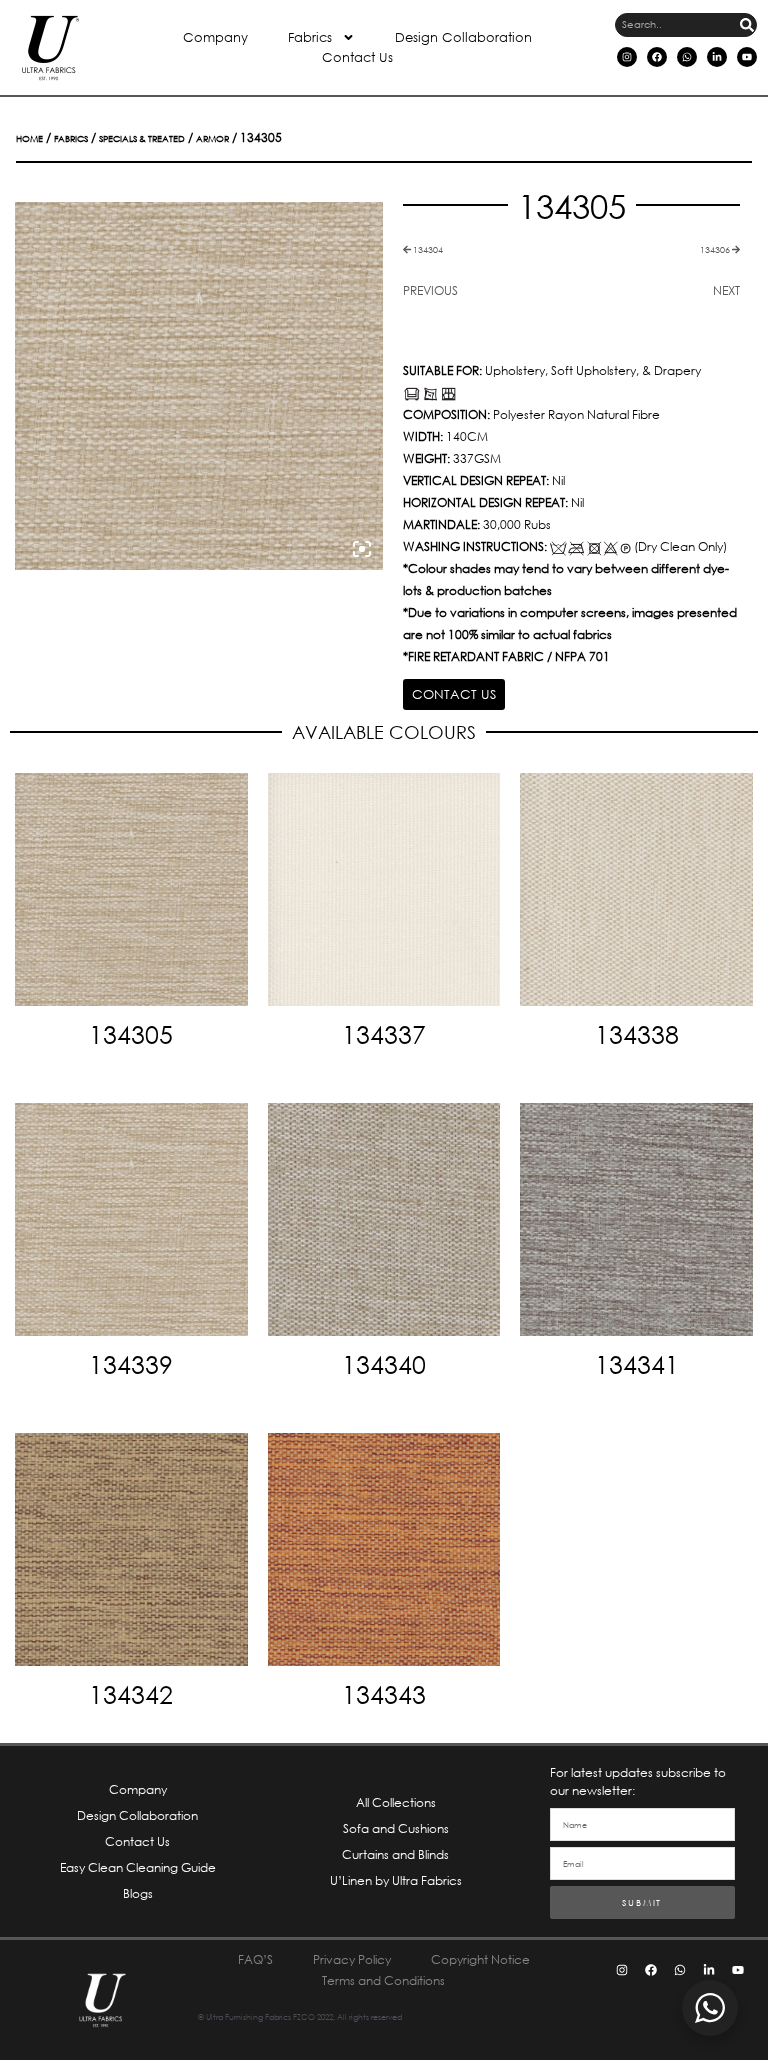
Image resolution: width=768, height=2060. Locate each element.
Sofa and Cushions (396, 1828)
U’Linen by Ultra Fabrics (396, 1880)
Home (29, 138)
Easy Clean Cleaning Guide (138, 1867)
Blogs (138, 1893)
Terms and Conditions (383, 1980)
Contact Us (357, 57)
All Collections (396, 1802)
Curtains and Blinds (395, 1854)
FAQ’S (255, 1959)
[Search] (747, 25)
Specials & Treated (142, 138)
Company (215, 37)
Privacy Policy (352, 1959)
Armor (212, 138)
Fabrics (310, 37)
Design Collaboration (463, 37)
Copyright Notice (480, 1959)
